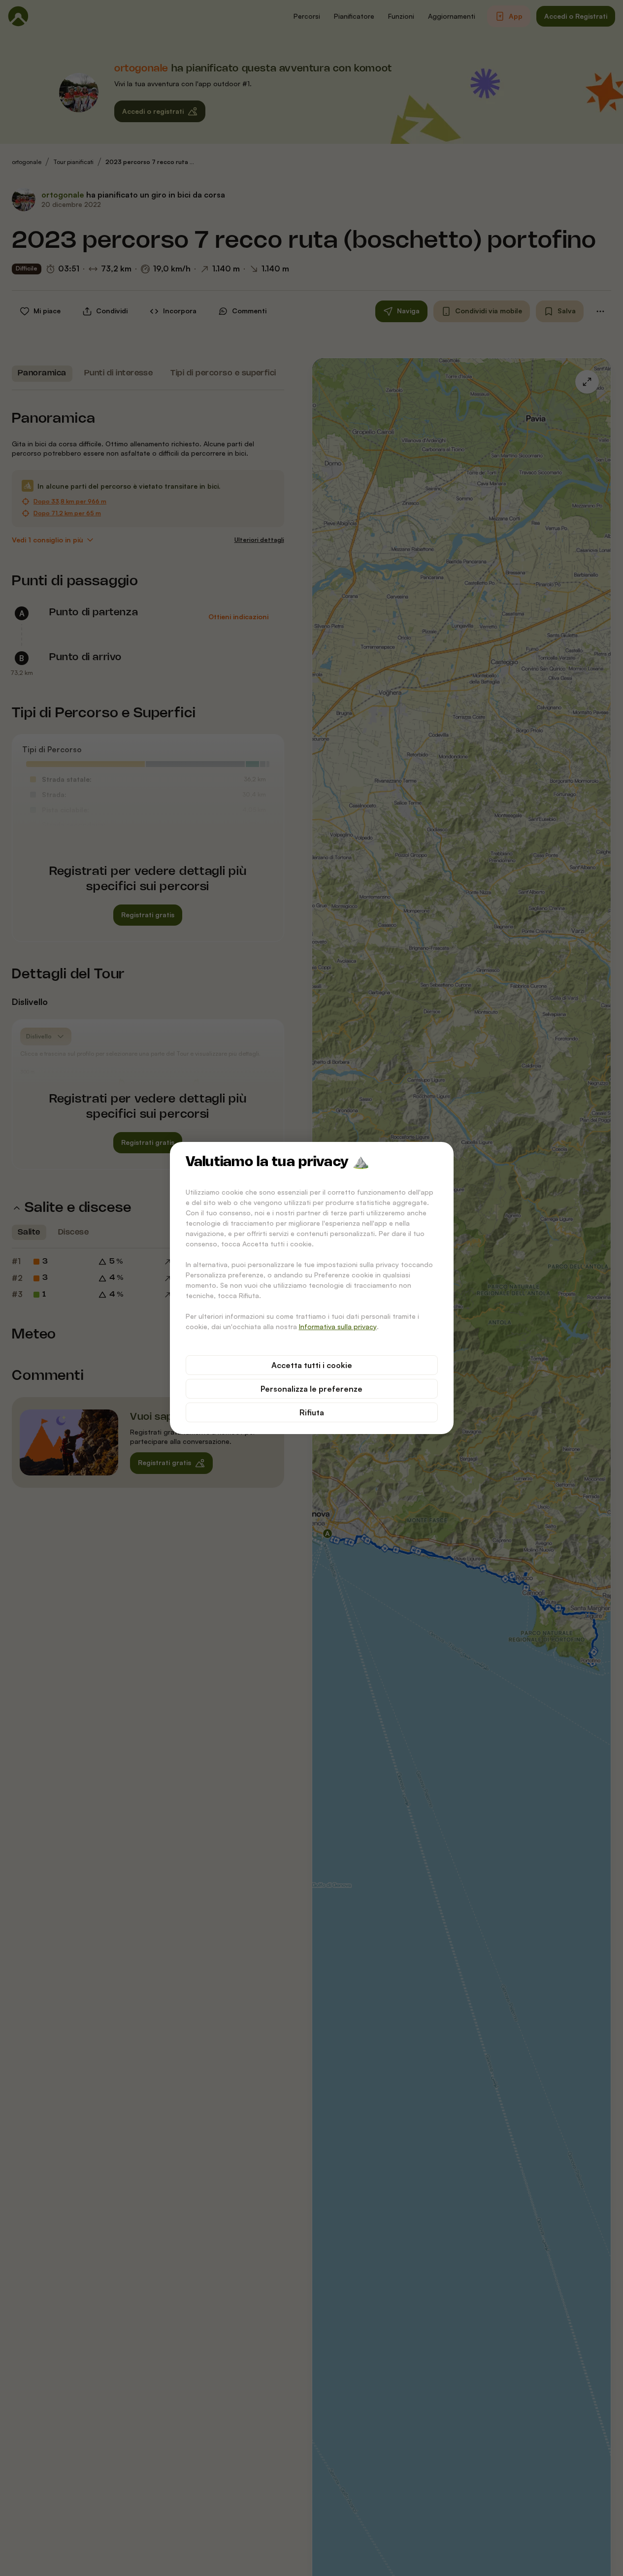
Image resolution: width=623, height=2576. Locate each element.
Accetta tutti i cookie (312, 1365)
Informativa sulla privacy (338, 1326)
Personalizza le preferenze (311, 1389)
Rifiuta (312, 1412)
